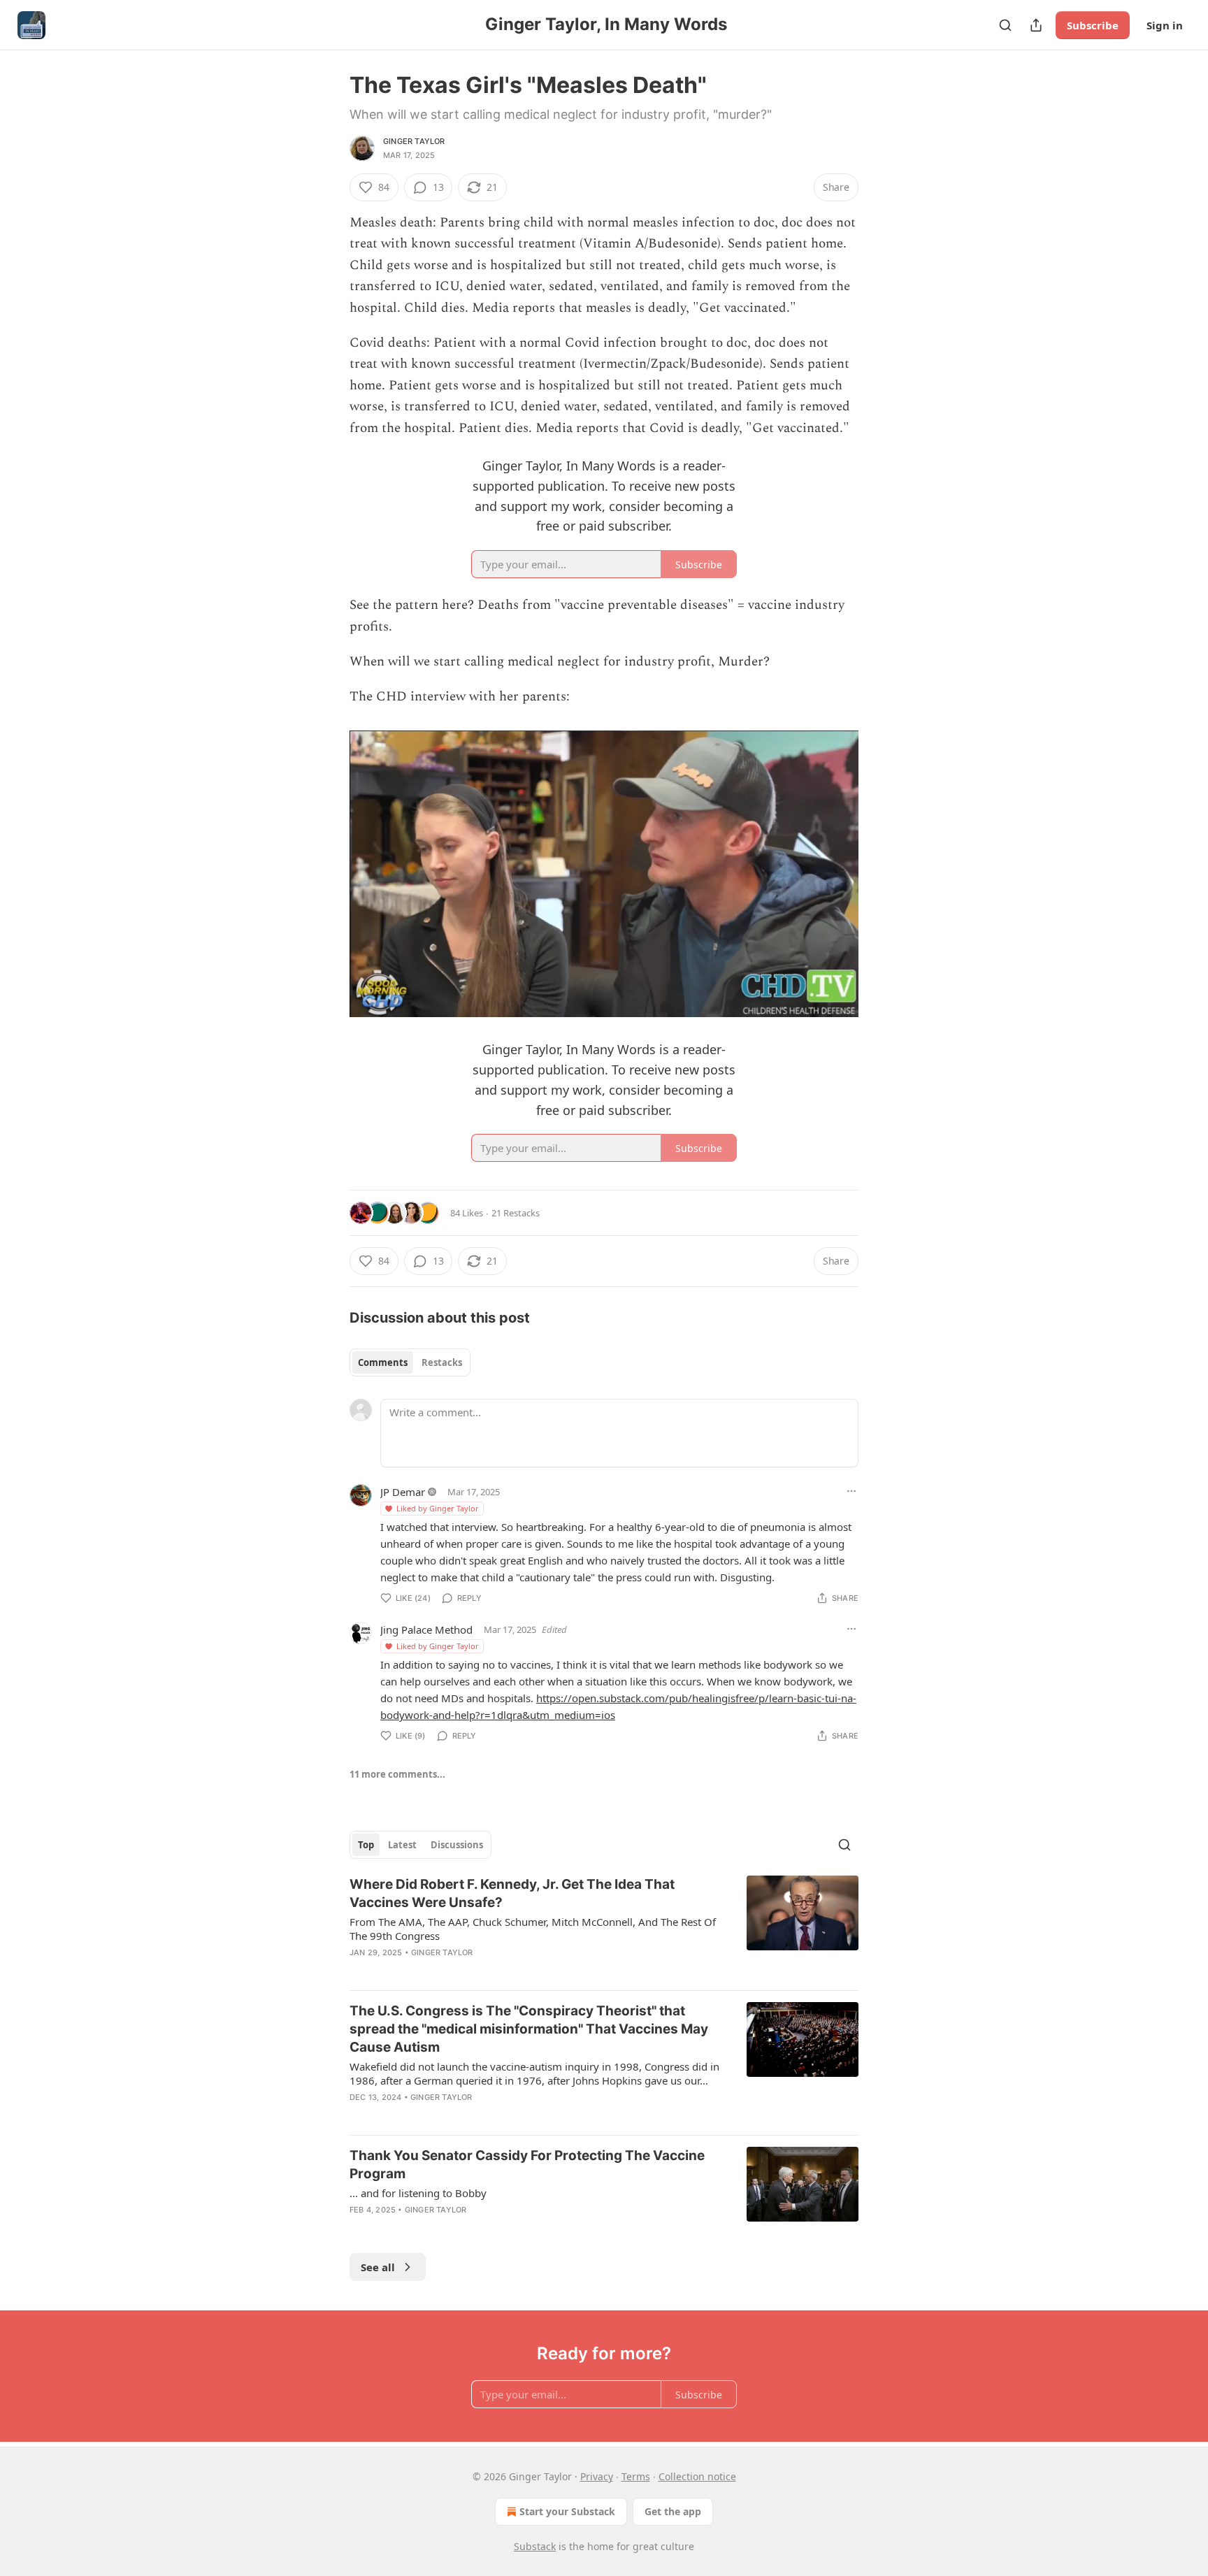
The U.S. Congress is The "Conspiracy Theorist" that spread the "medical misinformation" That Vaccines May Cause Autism (529, 2029)
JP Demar (403, 1492)
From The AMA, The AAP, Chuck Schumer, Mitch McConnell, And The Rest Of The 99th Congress (533, 1929)
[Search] (1005, 25)
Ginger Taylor (414, 141)
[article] (604, 1927)
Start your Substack (567, 2511)
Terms (636, 2476)
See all (378, 2267)
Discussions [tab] (457, 1845)
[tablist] (410, 1362)
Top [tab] (366, 1845)
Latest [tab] (402, 1845)
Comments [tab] (383, 1362)
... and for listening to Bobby (418, 2193)
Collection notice (697, 2476)
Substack (535, 2546)
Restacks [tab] (442, 1362)
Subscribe (1093, 25)
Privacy (597, 2476)
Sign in (1165, 25)
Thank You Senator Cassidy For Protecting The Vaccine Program (527, 2165)
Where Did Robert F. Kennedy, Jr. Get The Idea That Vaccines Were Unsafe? (512, 1893)
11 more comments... (397, 1774)
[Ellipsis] (851, 1491)
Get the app (673, 2511)
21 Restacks (516, 1213)
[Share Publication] (1036, 25)
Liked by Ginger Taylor (438, 1508)
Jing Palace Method (426, 1629)
